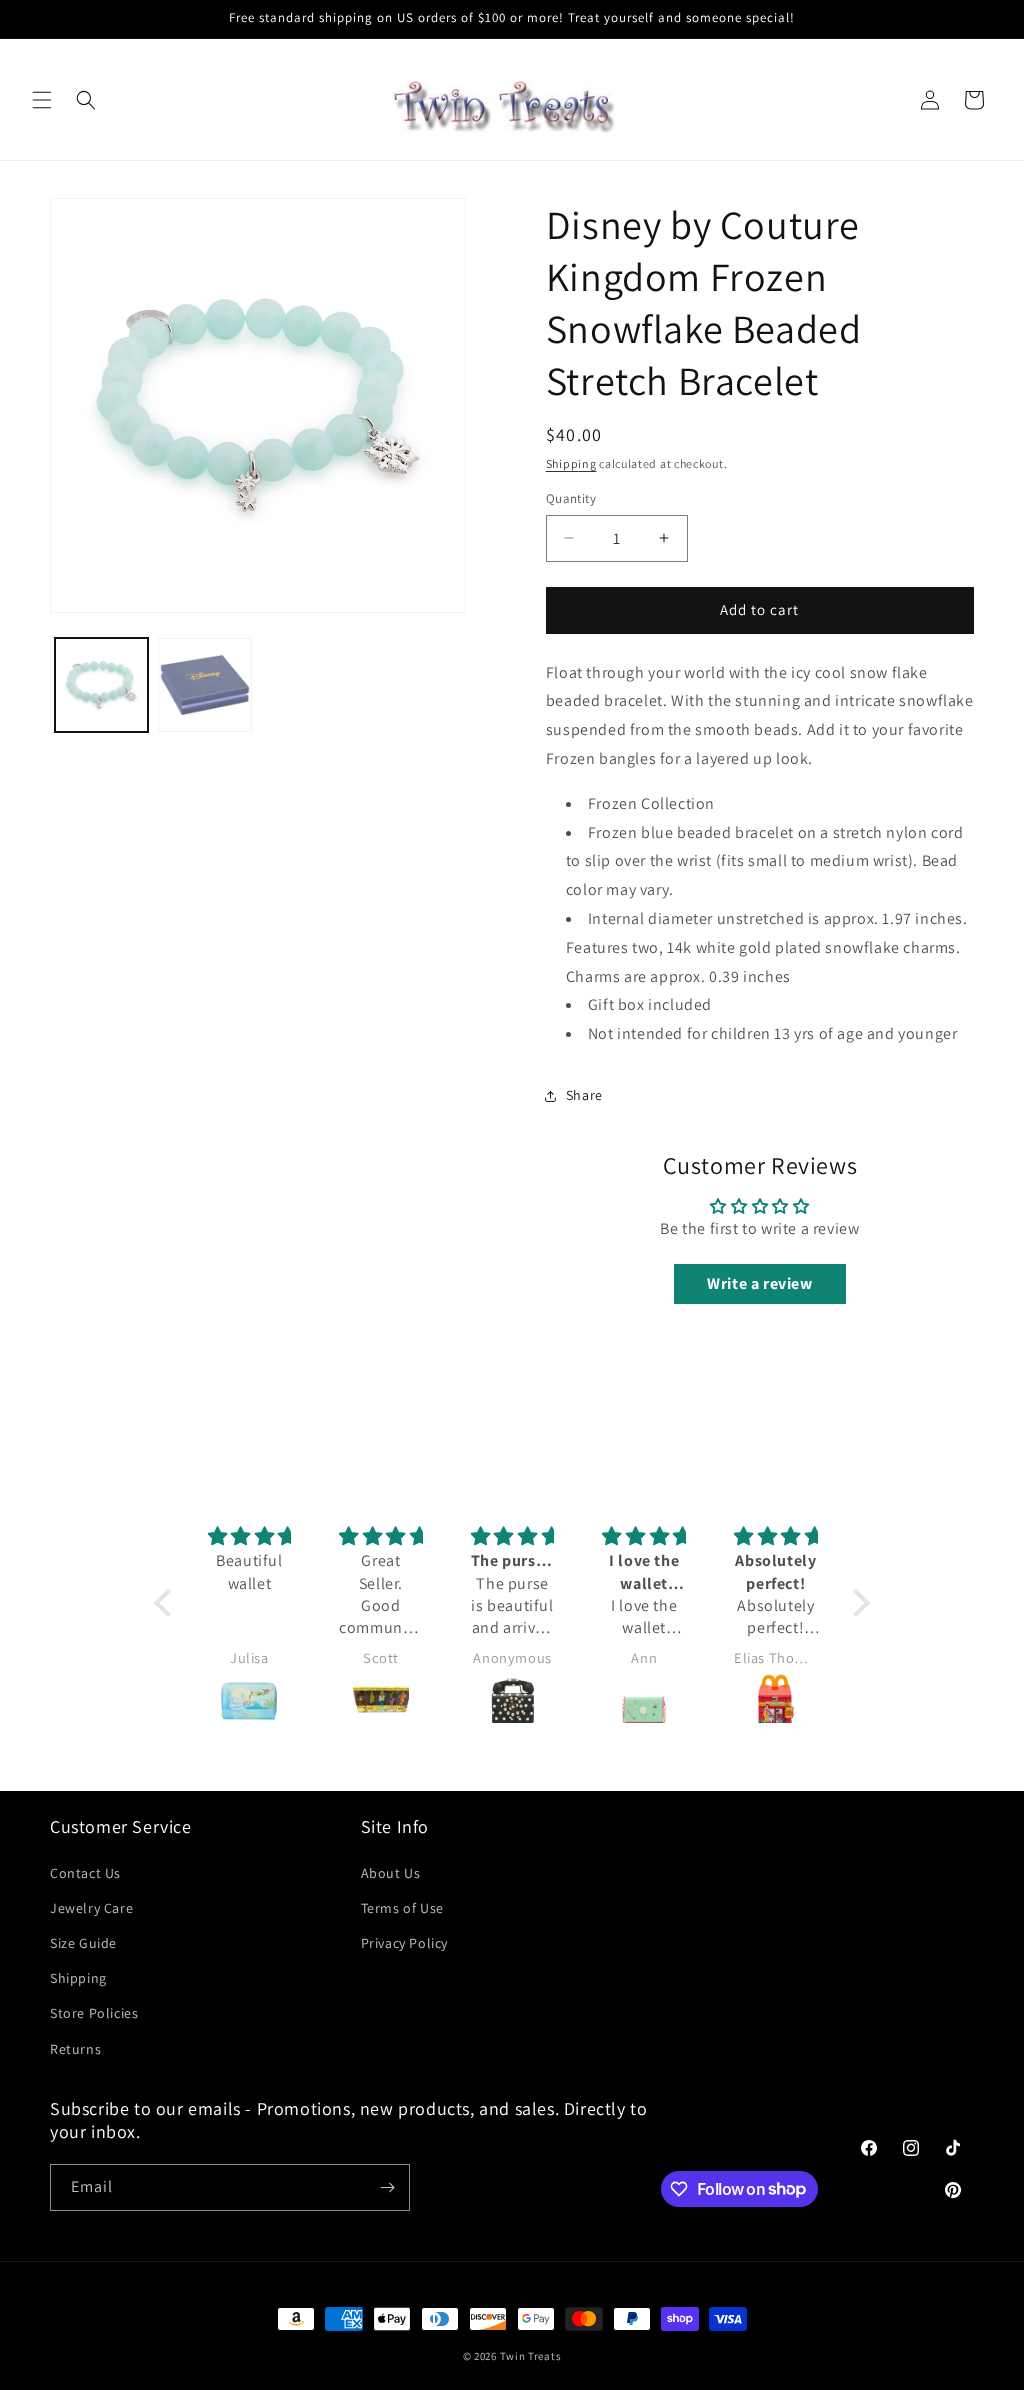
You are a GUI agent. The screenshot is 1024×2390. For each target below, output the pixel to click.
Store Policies (94, 2013)
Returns (75, 2049)
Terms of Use (402, 1908)
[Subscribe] (387, 2187)
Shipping (571, 463)
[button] (42, 100)
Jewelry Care (91, 1908)
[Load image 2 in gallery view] (204, 684)
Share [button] (584, 1095)
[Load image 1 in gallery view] (101, 684)
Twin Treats (531, 2356)
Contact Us (85, 1873)
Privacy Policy (404, 1943)
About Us (391, 1873)
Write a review (759, 1283)
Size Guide (83, 1943)
